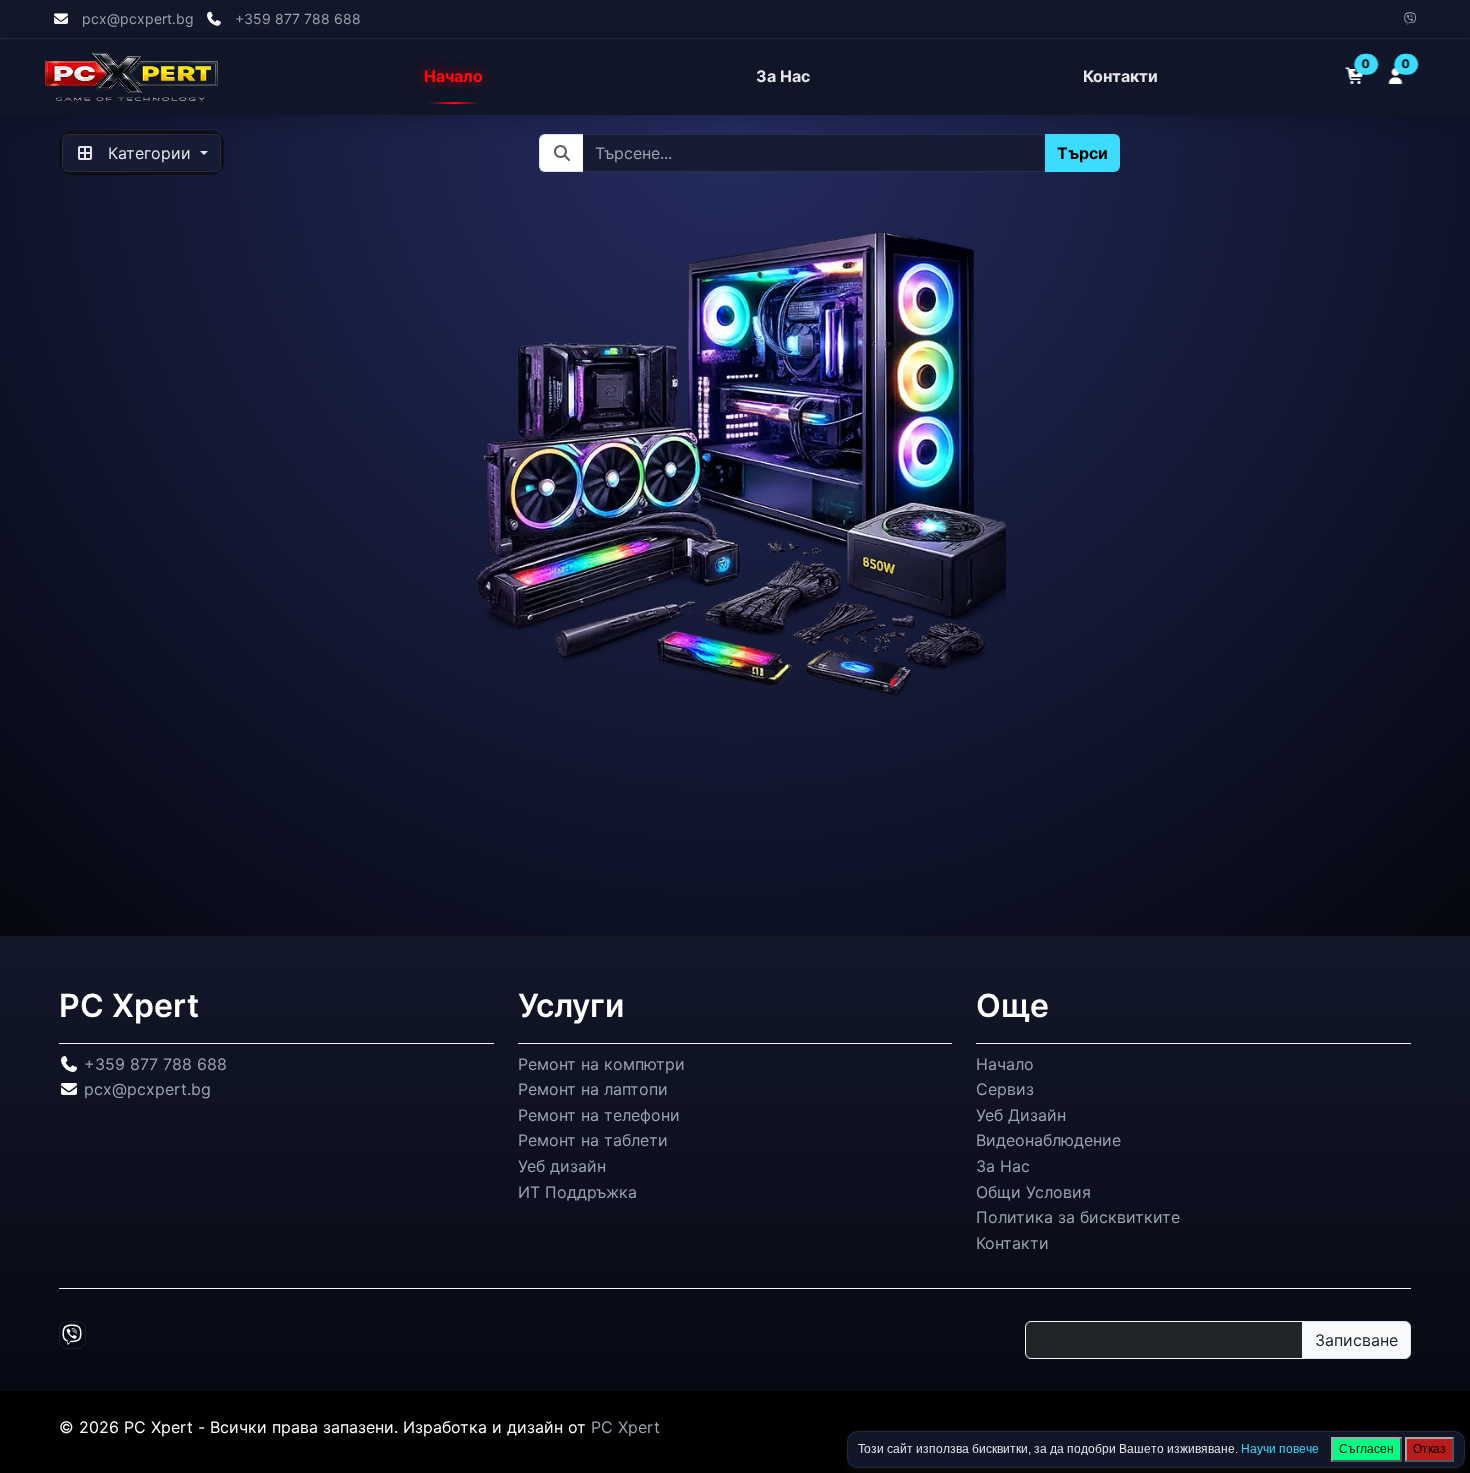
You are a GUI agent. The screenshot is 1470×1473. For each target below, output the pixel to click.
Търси (1082, 153)
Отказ (1429, 1449)
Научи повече (1280, 1449)
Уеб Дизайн (1021, 1115)
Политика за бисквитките (1078, 1217)
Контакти (1120, 77)
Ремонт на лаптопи (593, 1089)
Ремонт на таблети (593, 1140)
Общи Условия (1033, 1192)
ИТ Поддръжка (577, 1192)
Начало (453, 77)
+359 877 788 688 (298, 18)
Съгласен (1366, 1449)
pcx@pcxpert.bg (138, 18)
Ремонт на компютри (601, 1064)
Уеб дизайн (562, 1166)
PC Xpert (625, 1427)
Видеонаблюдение (1048, 1140)
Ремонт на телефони (599, 1115)
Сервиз (1005, 1089)
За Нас (783, 77)
